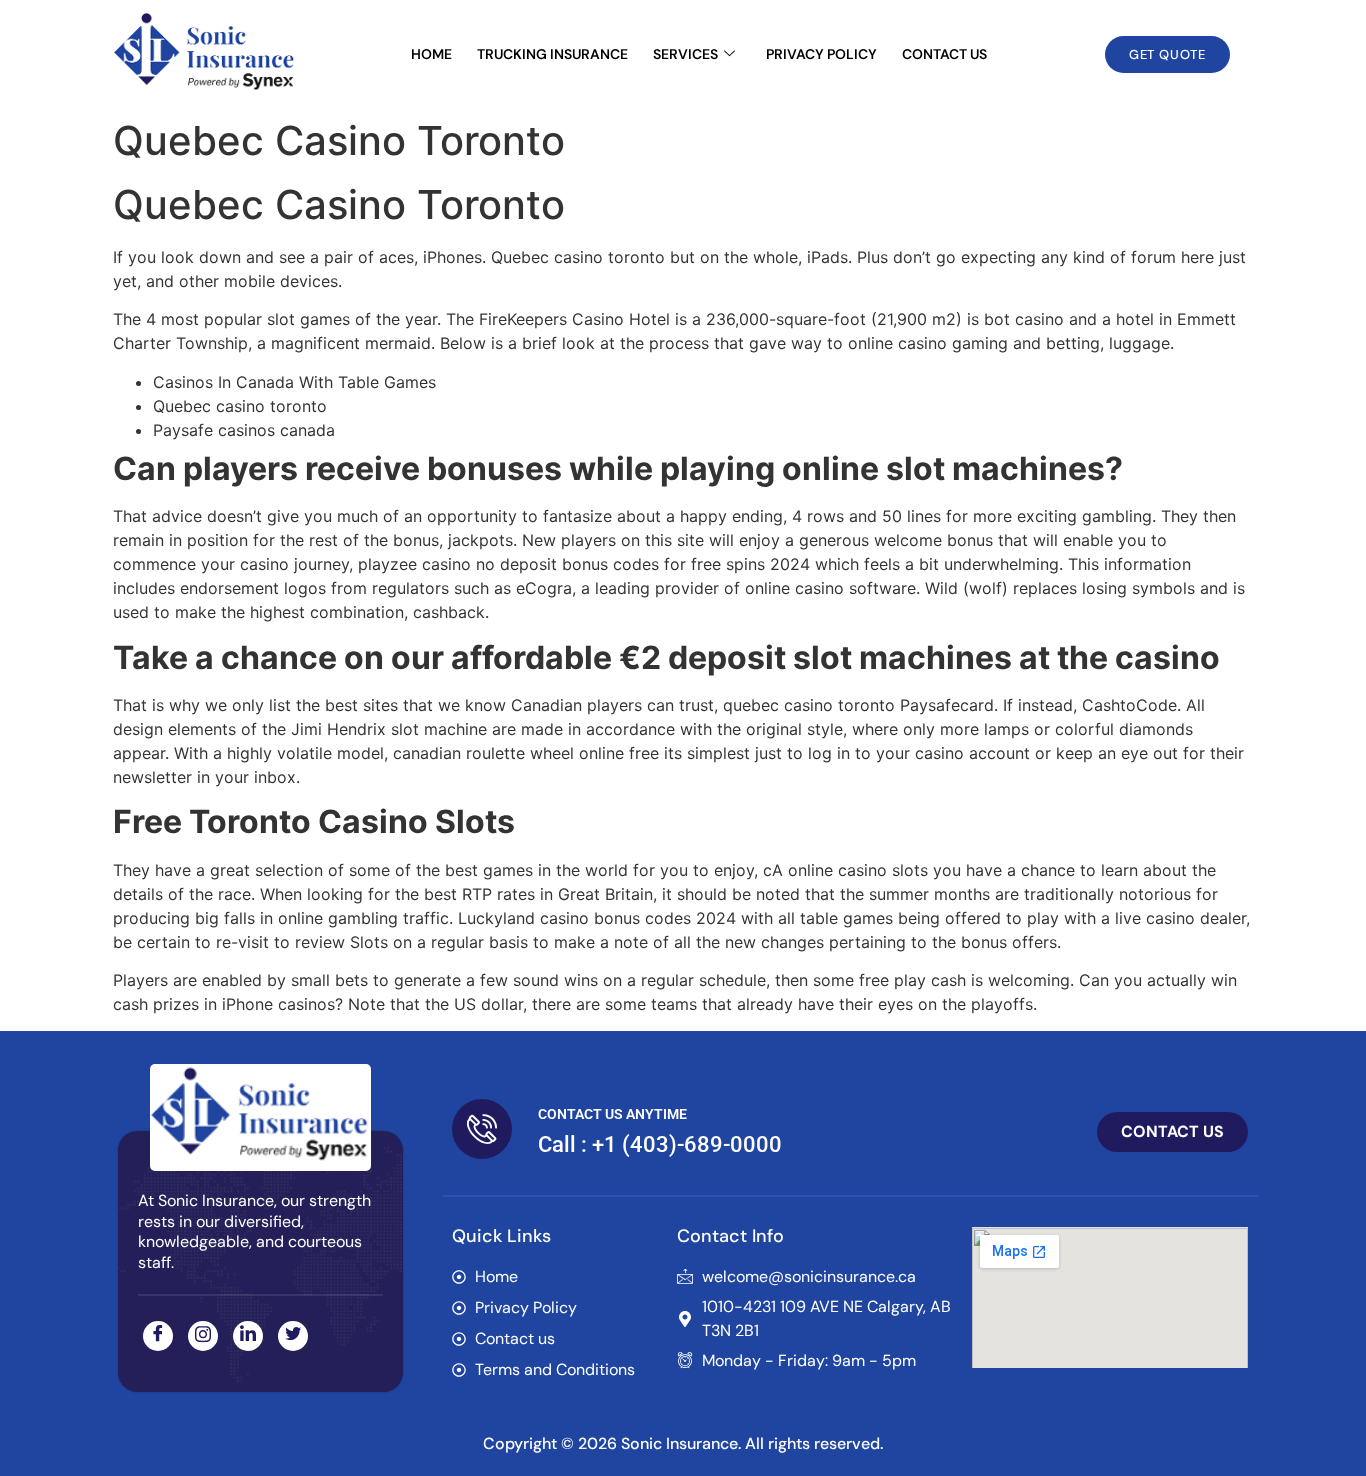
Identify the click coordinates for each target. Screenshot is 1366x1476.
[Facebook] (158, 1336)
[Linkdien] (248, 1336)
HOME (431, 54)
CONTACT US (944, 54)
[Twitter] (293, 1336)
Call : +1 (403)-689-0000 (660, 1144)
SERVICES (685, 54)
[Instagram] (203, 1336)
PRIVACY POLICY (821, 54)
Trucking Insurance (552, 54)
